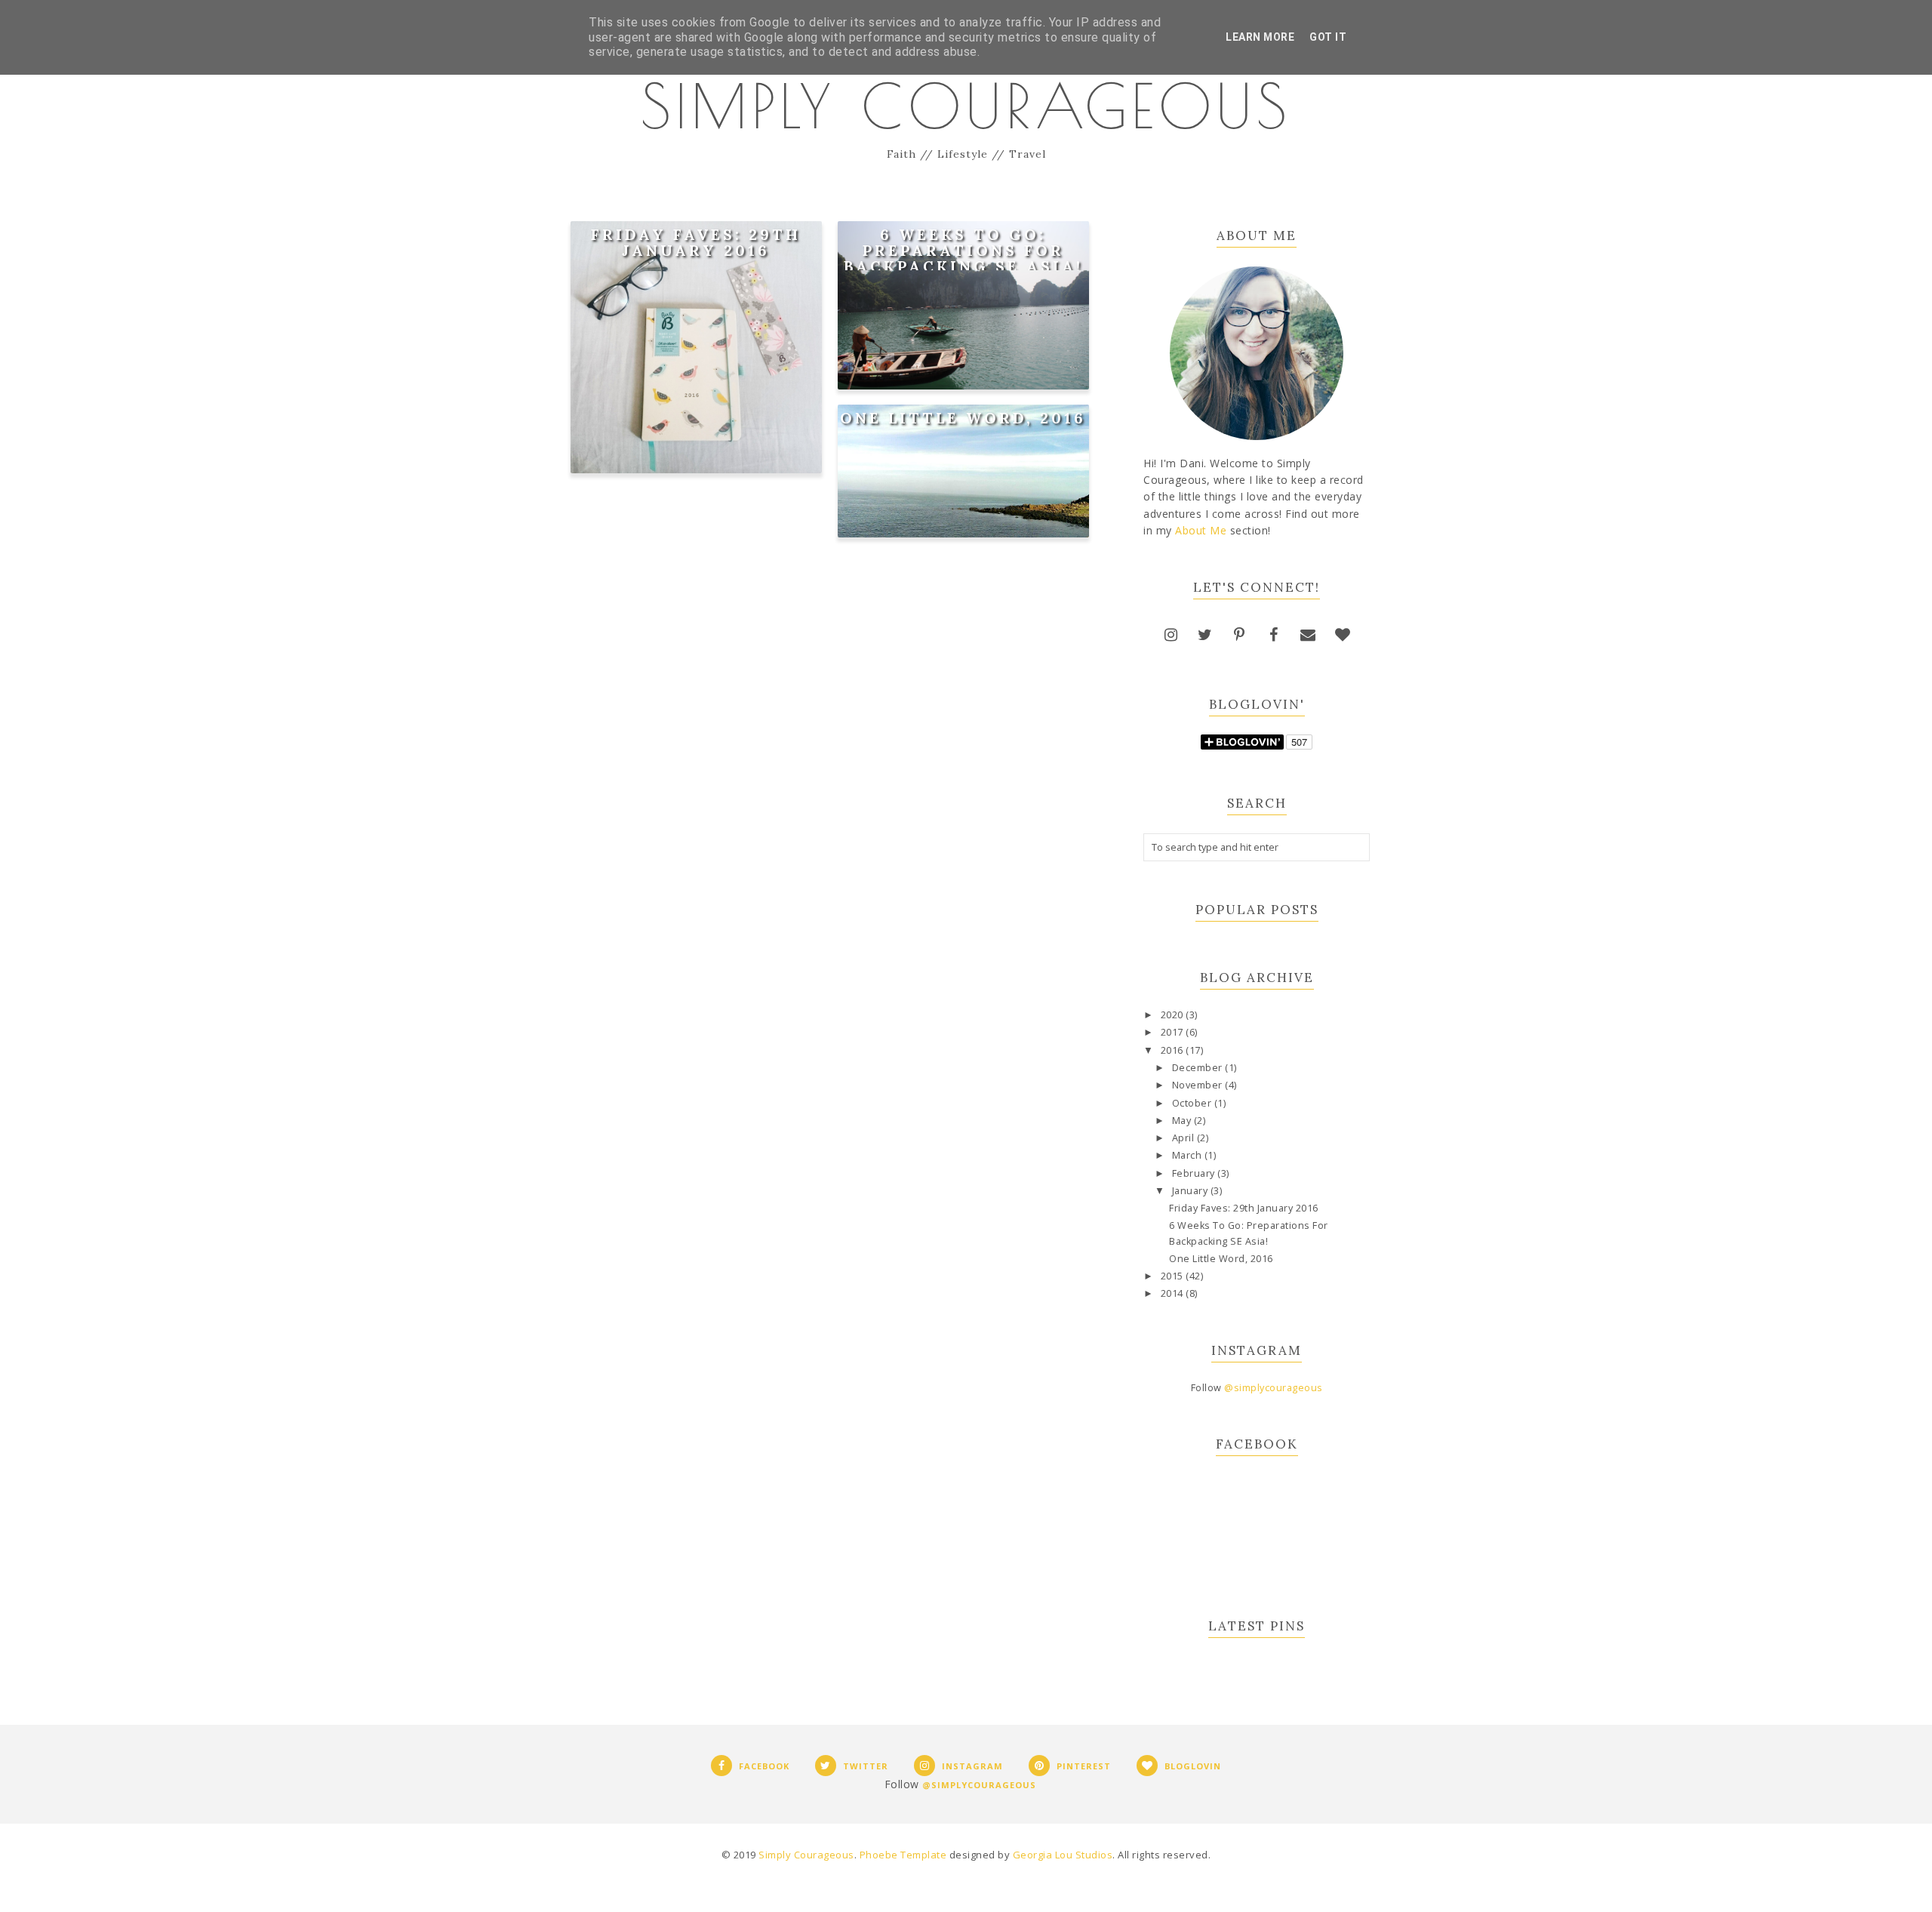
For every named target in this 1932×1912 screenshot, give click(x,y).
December (1199, 1068)
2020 (1174, 1015)
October (1193, 1103)
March (1188, 1155)
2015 (1174, 1276)
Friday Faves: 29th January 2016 (696, 242)
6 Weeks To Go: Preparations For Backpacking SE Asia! (963, 250)
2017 (1174, 1032)
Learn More (1260, 37)
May (1183, 1121)
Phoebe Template (903, 1855)
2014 (1174, 1293)
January (1191, 1191)
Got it (1328, 37)
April (1184, 1138)
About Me (1201, 530)
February (1195, 1173)
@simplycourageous (1274, 1388)
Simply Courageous (966, 106)
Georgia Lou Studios (1063, 1855)
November (1199, 1085)
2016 (1174, 1050)
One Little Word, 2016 (963, 418)
